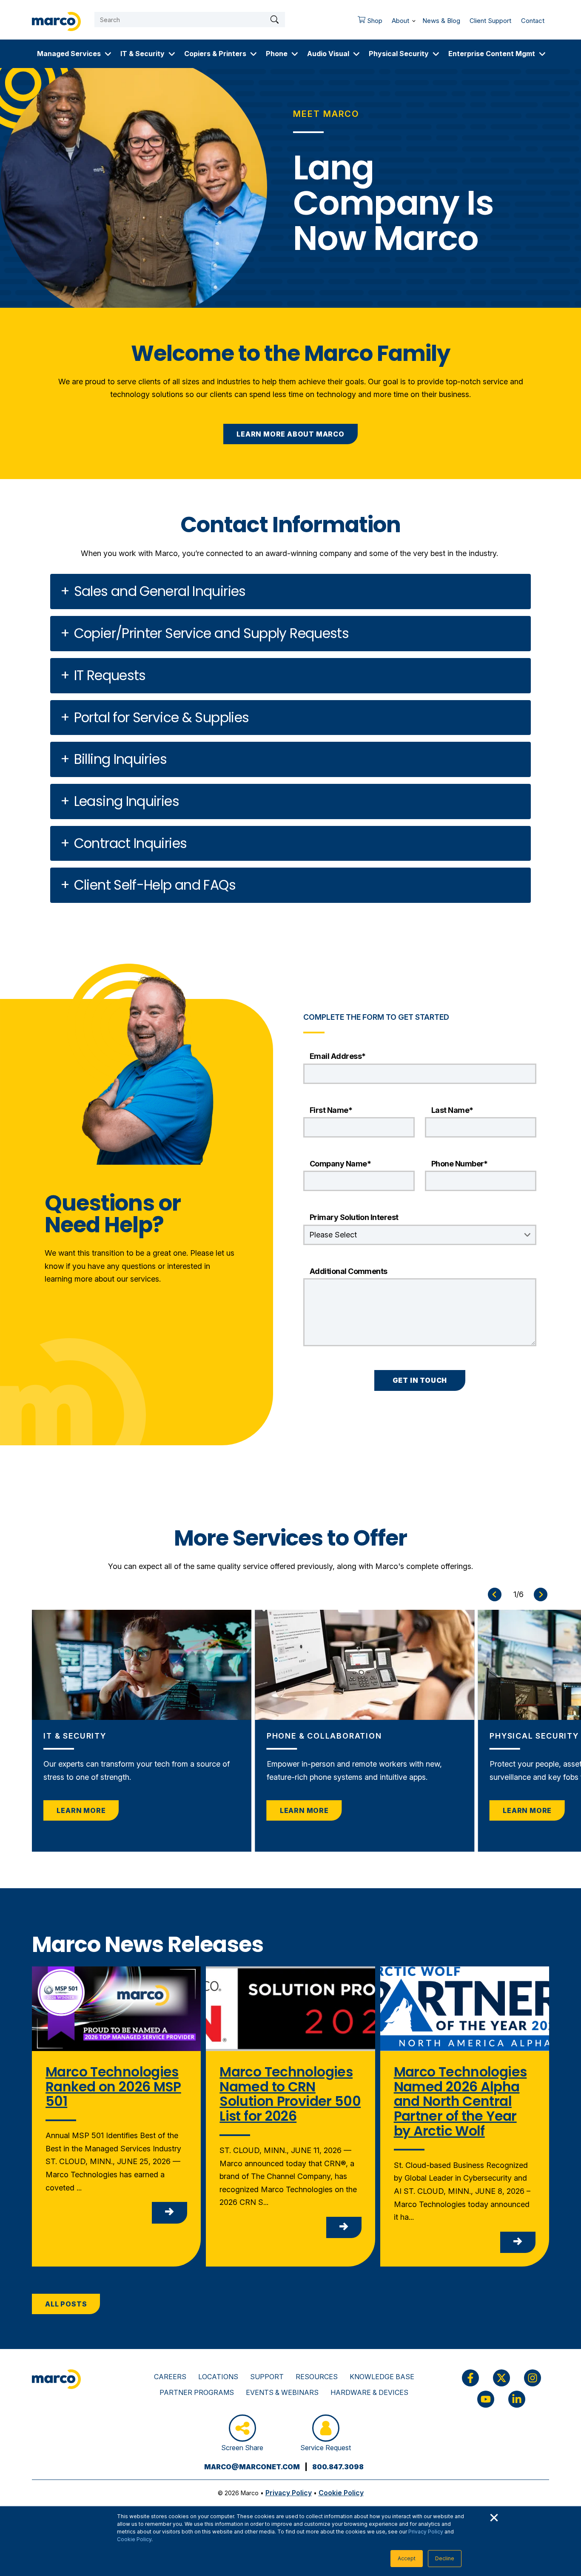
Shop (367, 23)
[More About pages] (414, 19)
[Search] (274, 20)
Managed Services (69, 54)
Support (267, 2377)
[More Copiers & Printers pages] (253, 54)
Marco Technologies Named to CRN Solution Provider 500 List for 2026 (290, 2094)
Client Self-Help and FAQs (155, 885)
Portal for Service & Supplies (162, 718)
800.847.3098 (338, 2467)
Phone (277, 54)
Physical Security (399, 54)
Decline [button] (445, 2558)
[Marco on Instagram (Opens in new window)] (533, 2378)
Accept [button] (407, 2558)
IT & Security (142, 54)
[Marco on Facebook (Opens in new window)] (470, 2378)
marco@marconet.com (252, 2467)
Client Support (490, 21)
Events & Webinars (282, 2392)
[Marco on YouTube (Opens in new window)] (486, 2399)
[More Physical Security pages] (436, 54)
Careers (170, 2377)
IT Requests (110, 675)
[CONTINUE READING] (169, 2213)
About (400, 21)
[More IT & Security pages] (172, 54)
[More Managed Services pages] (108, 54)
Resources (317, 2377)
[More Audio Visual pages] (356, 54)
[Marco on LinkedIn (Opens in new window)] (517, 2399)
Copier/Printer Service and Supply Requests (212, 633)
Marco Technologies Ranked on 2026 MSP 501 (113, 2087)
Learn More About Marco (290, 434)
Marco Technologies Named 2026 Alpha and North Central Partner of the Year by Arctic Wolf (460, 2101)
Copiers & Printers (215, 54)
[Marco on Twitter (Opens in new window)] (501, 2378)
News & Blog (441, 21)
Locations (218, 2377)
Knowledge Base (382, 2377)
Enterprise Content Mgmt (492, 54)
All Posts (66, 2304)
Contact (533, 21)
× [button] (494, 2516)
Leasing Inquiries (127, 801)
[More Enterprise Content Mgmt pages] (542, 54)
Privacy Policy (426, 2532)
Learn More (81, 1810)
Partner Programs (197, 2392)
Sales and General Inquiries (160, 591)
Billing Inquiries (120, 759)
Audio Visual (328, 54)
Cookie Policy (134, 2539)
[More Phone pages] (295, 54)
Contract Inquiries (131, 843)
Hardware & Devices (369, 2392)
